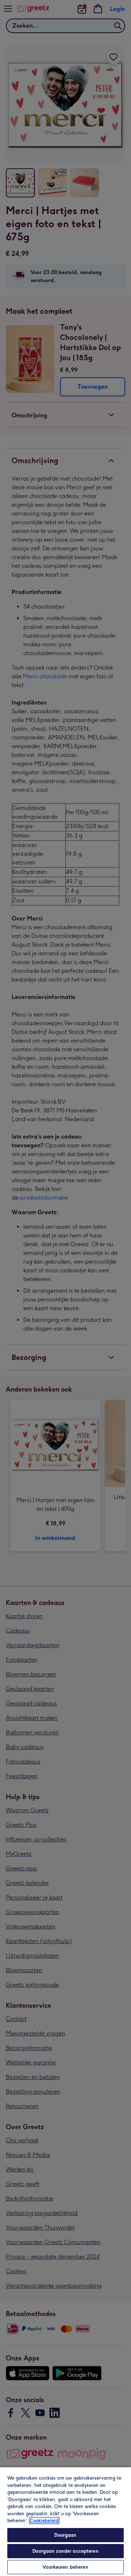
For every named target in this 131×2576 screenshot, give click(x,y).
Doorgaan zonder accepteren (65, 2551)
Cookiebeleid (44, 2521)
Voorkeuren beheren (65, 2567)
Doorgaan (65, 2535)
